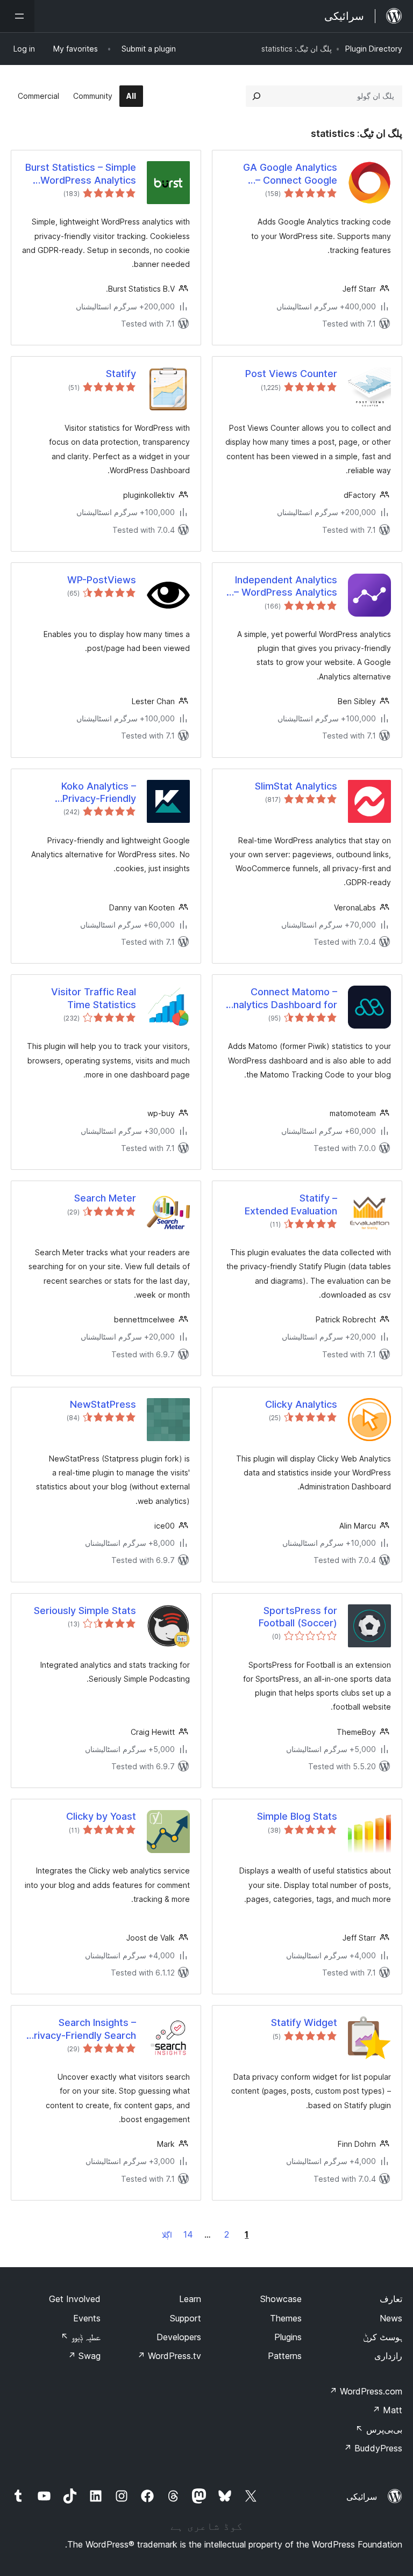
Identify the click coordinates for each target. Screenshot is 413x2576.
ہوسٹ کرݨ (383, 2337)
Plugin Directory (374, 49)
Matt (387, 2410)
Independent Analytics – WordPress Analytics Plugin (286, 587)
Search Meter (105, 1198)
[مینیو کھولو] (17, 16)
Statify (121, 374)
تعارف (391, 2299)
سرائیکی (362, 2497)
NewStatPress (103, 1404)
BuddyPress (373, 2448)
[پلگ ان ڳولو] (257, 96)
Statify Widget (304, 2023)
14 (188, 2234)
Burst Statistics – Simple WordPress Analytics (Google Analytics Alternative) (81, 174)
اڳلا (167, 2235)
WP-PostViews (102, 580)
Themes (286, 2318)
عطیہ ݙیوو (81, 2337)
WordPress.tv (169, 2356)
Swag (84, 2356)
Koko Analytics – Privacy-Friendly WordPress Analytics (88, 793)
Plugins (288, 2337)
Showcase (281, 2299)
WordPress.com (366, 2391)
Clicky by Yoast (101, 1816)
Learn (190, 2299)
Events (87, 2318)
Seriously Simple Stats (85, 1611)
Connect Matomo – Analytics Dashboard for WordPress (282, 998)
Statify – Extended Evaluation (291, 1204)
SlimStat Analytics (296, 786)
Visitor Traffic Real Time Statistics (94, 998)
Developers (179, 2337)
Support (186, 2318)
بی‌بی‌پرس (379, 2429)
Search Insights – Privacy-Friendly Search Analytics (82, 2029)
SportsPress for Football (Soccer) (298, 1617)
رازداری (388, 2356)
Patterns (285, 2356)
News (391, 2318)
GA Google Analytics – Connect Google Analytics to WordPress (283, 174)
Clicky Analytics (301, 1404)
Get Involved (75, 2299)
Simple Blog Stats (297, 1816)
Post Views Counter (291, 374)
